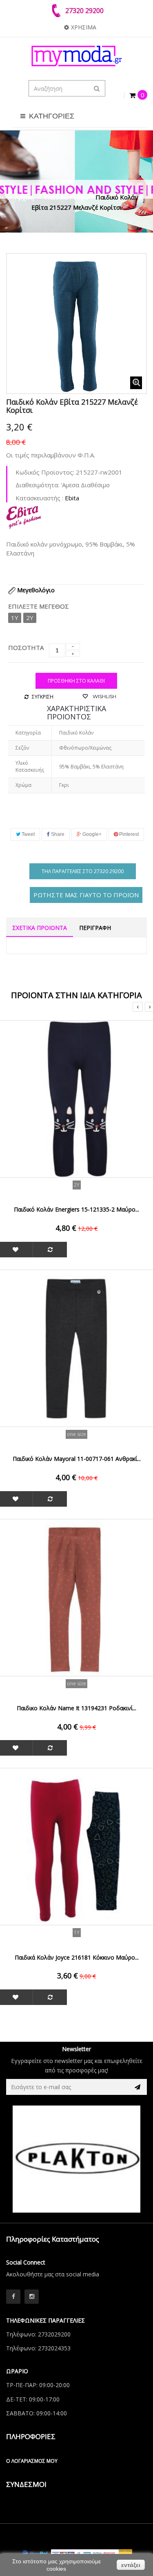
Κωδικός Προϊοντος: (45, 472)
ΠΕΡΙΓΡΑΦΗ (95, 928)
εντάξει (131, 2565)
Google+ (91, 834)
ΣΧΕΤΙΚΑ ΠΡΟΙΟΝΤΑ (40, 928)
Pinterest (128, 834)
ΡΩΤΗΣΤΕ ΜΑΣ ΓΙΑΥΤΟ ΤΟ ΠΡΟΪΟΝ (86, 895)
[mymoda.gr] (76, 56)
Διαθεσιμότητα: (37, 485)
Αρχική (24, 197)
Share (57, 834)
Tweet (28, 834)
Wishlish (104, 696)
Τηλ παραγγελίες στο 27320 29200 (83, 871)
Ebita (72, 498)
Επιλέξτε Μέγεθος (39, 606)
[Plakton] (76, 2159)
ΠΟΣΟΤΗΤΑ (26, 647)
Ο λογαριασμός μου (32, 2461)
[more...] (24, 516)
